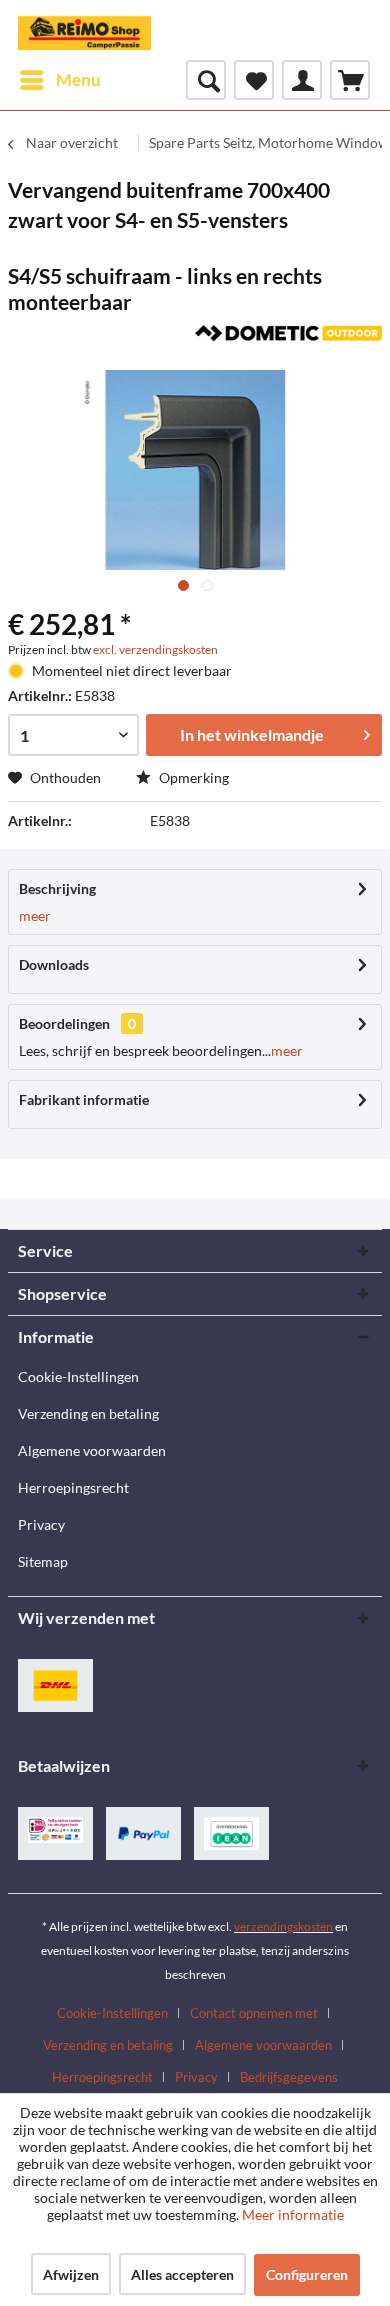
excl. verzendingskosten (155, 649)
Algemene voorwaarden (92, 1450)
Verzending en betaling (88, 1413)
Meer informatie (293, 2214)
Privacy (41, 1524)
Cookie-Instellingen (78, 1376)
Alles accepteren (182, 2274)
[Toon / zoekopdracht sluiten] (206, 80)
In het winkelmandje (252, 734)
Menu (78, 79)
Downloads (54, 964)
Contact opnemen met (254, 2013)
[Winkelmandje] (350, 80)
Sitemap (43, 1561)
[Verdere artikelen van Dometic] (288, 342)
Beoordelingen (64, 1023)
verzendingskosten (283, 1926)
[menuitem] (59, 80)
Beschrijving (57, 888)
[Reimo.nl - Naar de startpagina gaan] (84, 30)
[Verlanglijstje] (254, 80)
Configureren (307, 2274)
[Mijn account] (302, 80)
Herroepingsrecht (73, 1487)
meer (35, 915)
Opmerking (192, 777)
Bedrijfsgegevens (289, 2077)
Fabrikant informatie (84, 1099)
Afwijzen (71, 2274)
